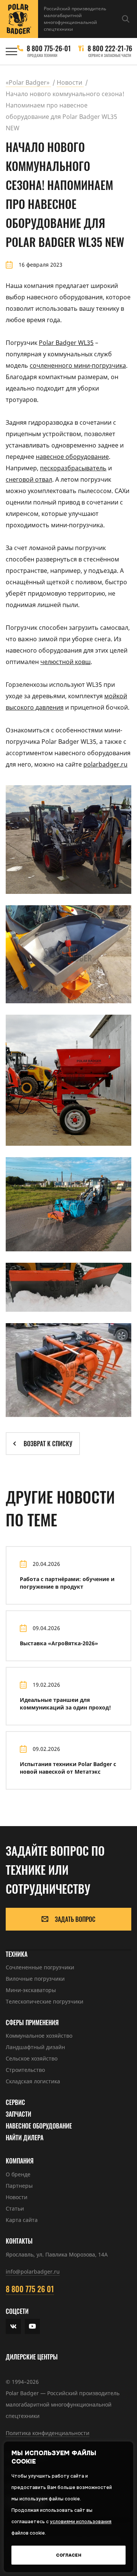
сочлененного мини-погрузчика (78, 365)
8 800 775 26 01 (30, 2289)
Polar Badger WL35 (66, 343)
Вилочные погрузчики (35, 1979)
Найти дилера (25, 2138)
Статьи (15, 2208)
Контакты (19, 2241)
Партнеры (19, 2186)
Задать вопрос (75, 1919)
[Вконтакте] (13, 2326)
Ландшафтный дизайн (35, 2047)
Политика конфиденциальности (48, 2433)
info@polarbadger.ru (33, 2272)
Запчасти (18, 2114)
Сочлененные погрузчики (40, 1967)
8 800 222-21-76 (110, 48)
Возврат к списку (48, 1444)
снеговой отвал (29, 479)
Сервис (15, 2102)
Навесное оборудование (39, 2126)
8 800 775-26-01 (49, 48)
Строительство (25, 2070)
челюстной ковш (65, 662)
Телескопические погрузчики (45, 2001)
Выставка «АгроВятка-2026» (59, 1643)
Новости (17, 2197)
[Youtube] (32, 2326)
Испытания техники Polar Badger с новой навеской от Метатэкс (68, 1768)
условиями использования (81, 2522)
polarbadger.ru (105, 764)
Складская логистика (33, 2081)
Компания (20, 2161)
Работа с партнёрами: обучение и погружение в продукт (67, 1583)
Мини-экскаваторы (31, 1990)
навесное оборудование (72, 457)
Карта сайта (22, 2220)
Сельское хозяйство (32, 2058)
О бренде (18, 2174)
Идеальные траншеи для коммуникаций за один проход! (65, 1704)
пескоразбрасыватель (73, 468)
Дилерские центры (32, 2357)
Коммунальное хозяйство (39, 2036)
